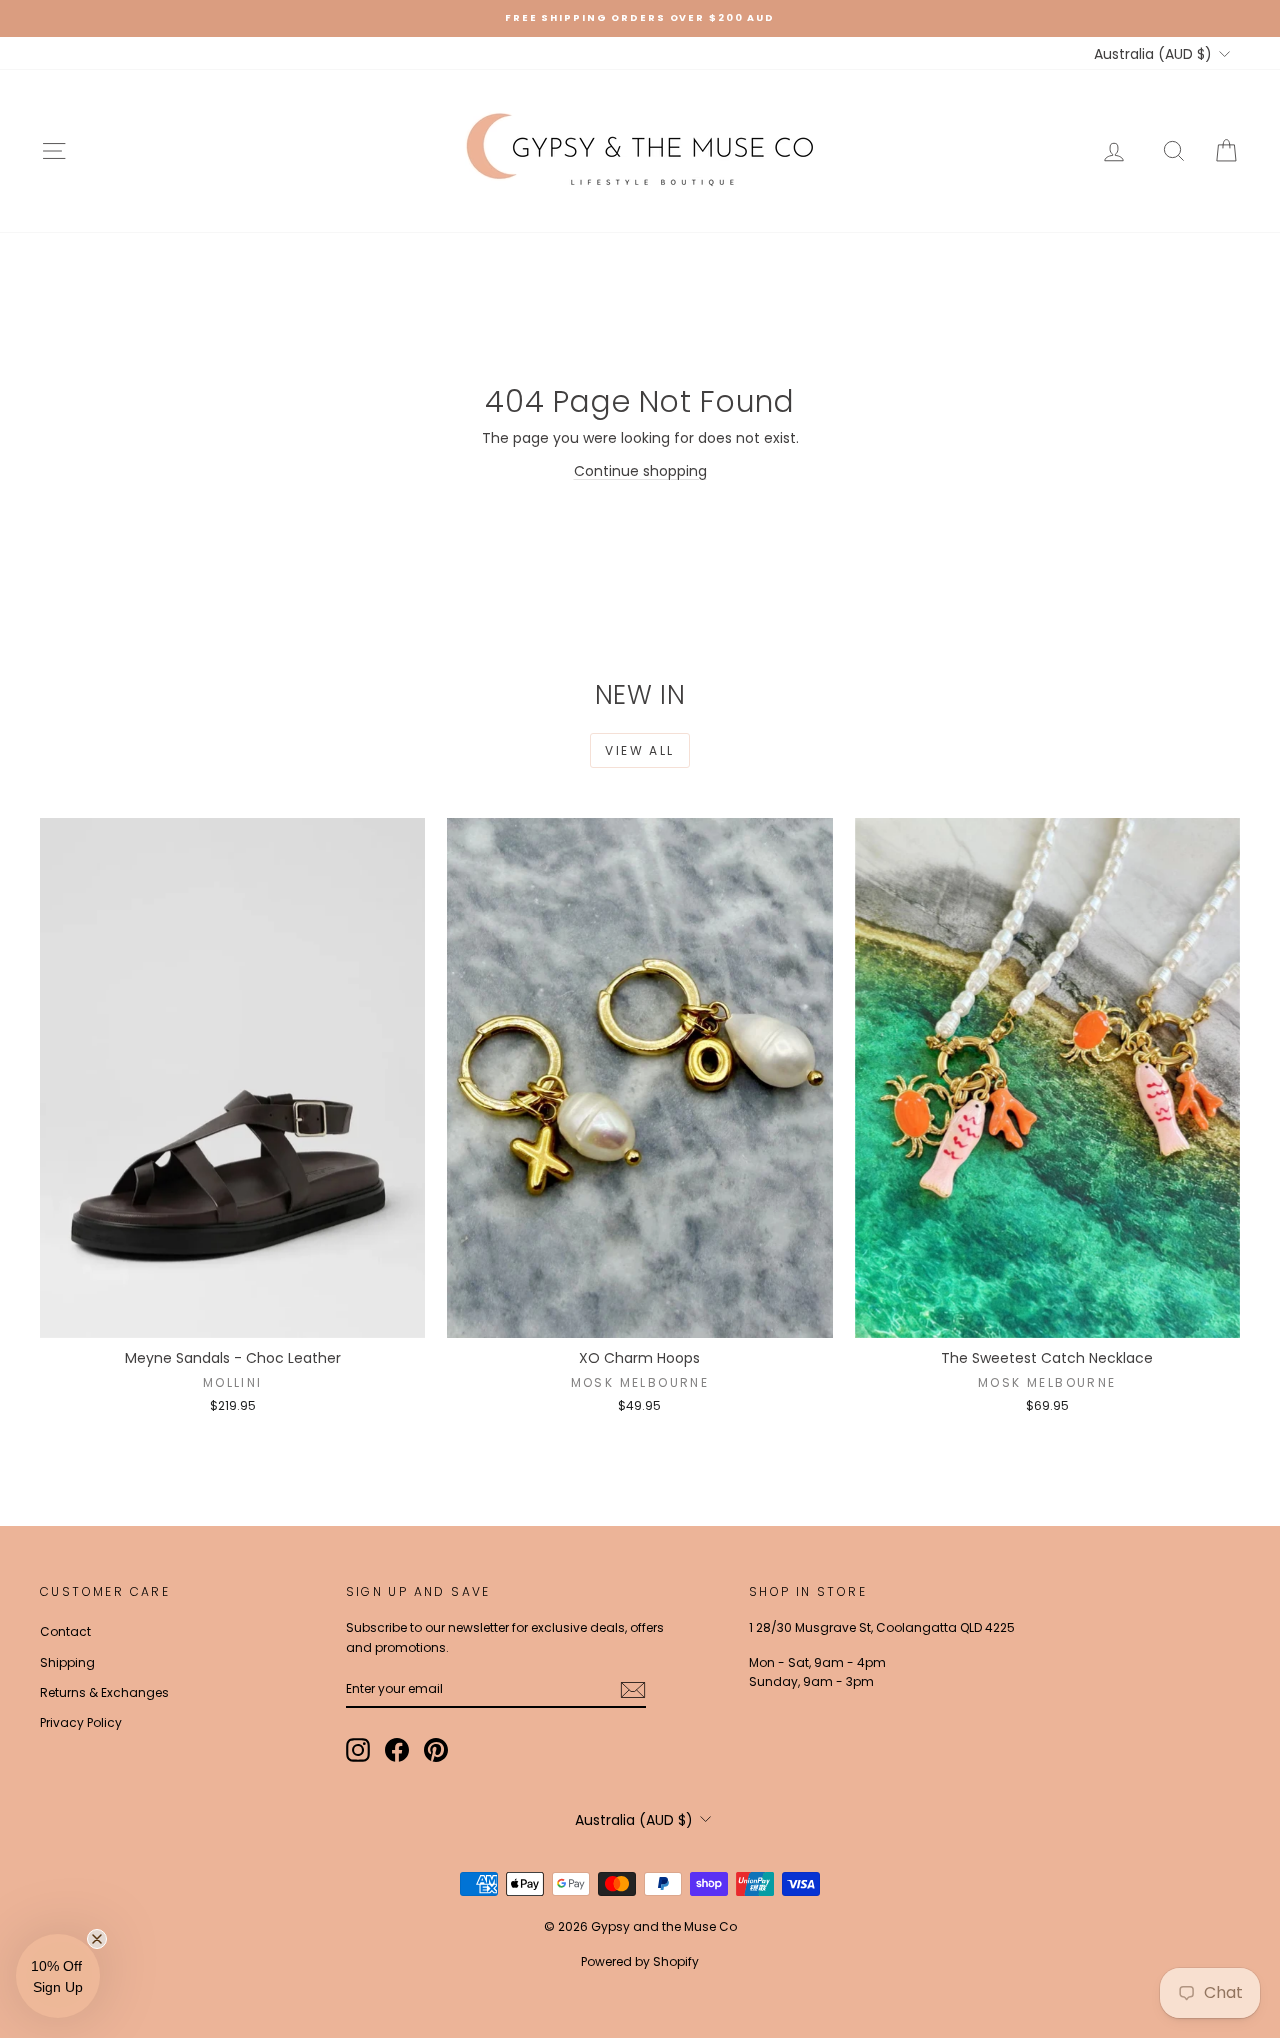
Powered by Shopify (640, 1961)
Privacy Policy (81, 1722)
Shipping (67, 1662)
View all (639, 750)
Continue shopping (640, 471)
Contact (65, 1631)
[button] (58, 1976)
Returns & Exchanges (104, 1692)
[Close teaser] (97, 1939)
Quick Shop (232, 1318)
